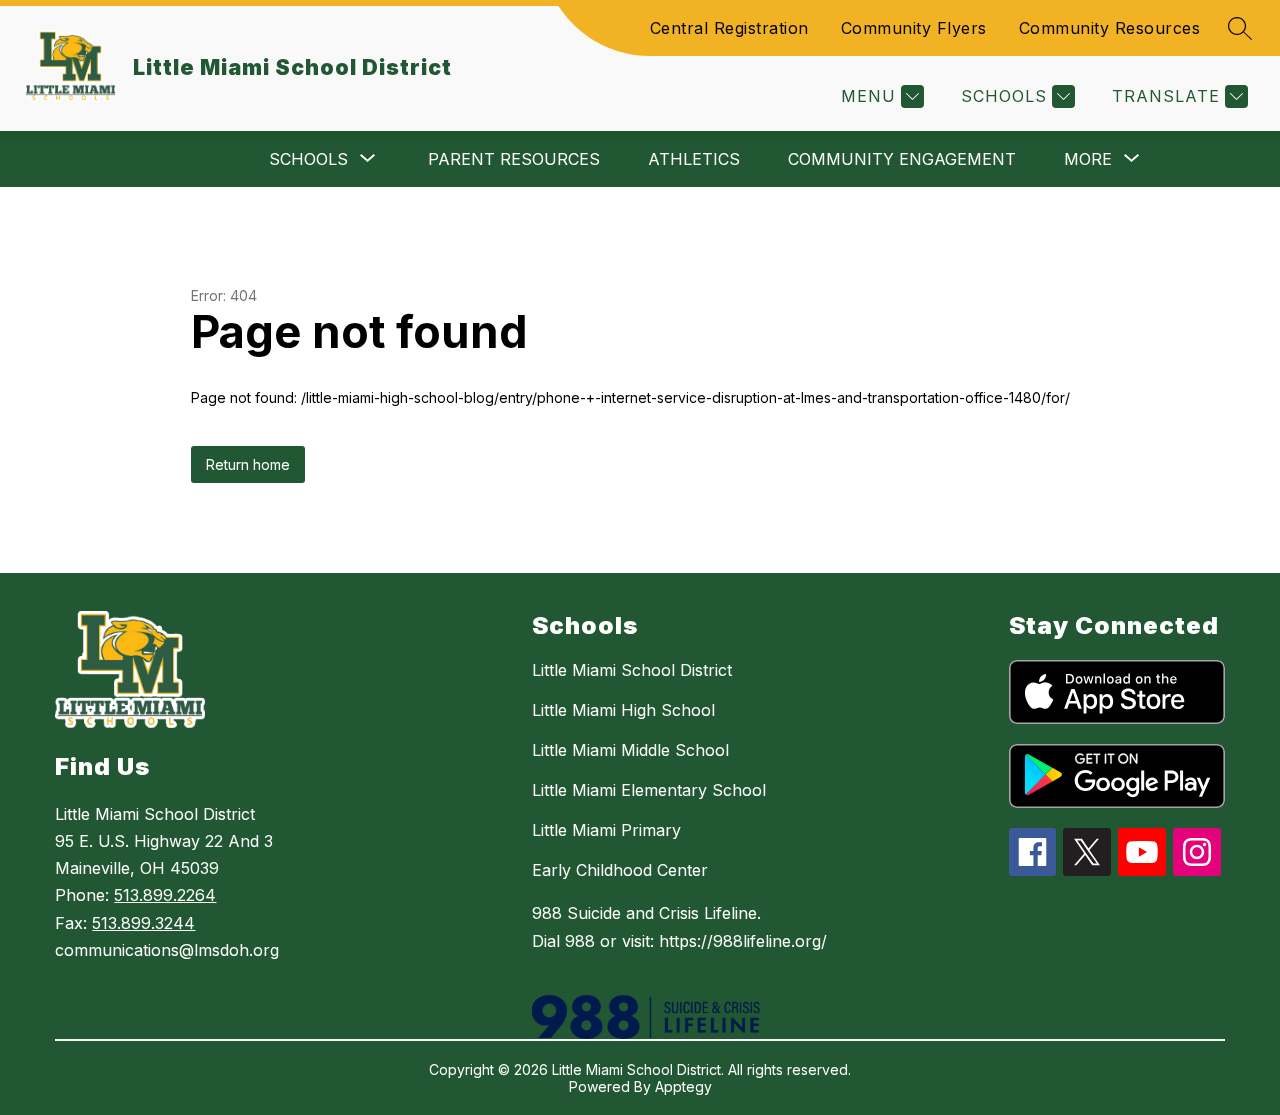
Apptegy (683, 1086)
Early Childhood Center (620, 870)
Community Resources (1110, 28)
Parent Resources (514, 159)
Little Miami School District (632, 670)
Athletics (694, 159)
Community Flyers (914, 28)
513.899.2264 (165, 895)
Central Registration (729, 28)
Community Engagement (902, 159)
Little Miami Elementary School (649, 790)
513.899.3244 (143, 923)
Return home (248, 464)
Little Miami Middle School (630, 750)
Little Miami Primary (606, 830)
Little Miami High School (623, 710)
